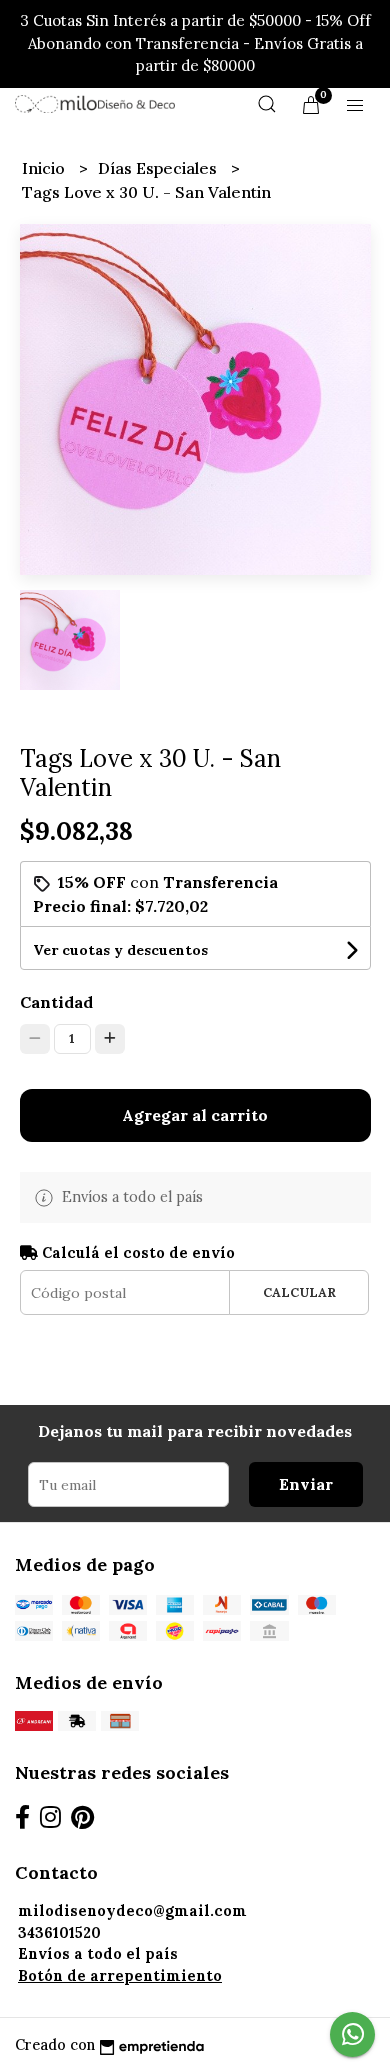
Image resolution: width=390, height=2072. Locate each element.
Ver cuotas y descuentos (120, 950)
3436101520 (59, 1933)
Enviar (306, 1484)
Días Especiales (159, 168)
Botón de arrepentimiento (120, 1976)
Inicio (45, 168)
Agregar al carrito (195, 1115)
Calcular (299, 1292)
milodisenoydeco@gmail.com (132, 1911)
